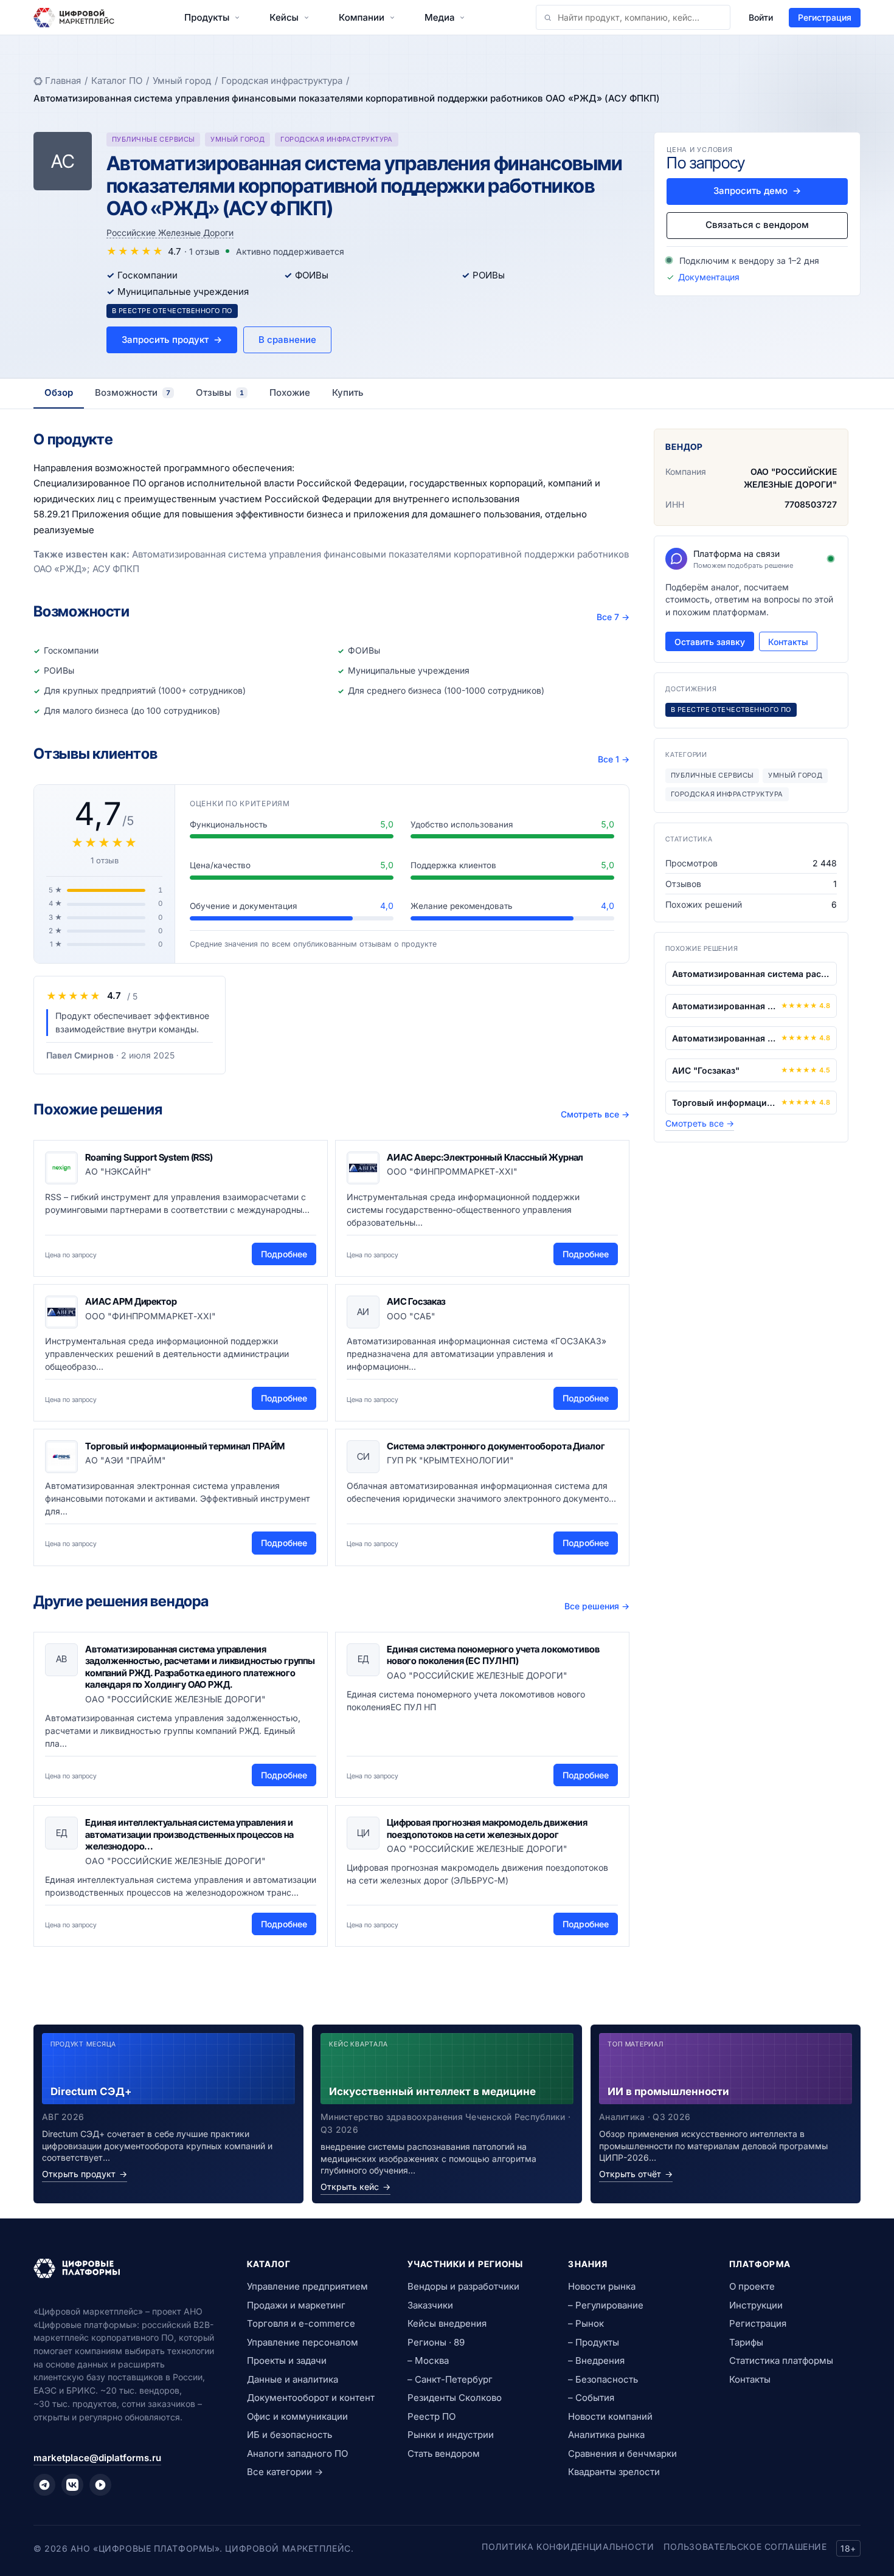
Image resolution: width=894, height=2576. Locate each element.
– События (591, 2398)
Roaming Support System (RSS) (149, 1157)
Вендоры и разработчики (463, 2286)
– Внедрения (596, 2360)
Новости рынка (602, 2286)
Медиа (439, 17)
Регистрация (825, 17)
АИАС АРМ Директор (131, 1301)
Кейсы (284, 17)
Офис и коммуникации (297, 2416)
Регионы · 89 (436, 2342)
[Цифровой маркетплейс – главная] (74, 18)
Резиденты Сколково (455, 2398)
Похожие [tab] (290, 392)
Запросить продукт (172, 340)
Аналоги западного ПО (297, 2453)
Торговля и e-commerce (301, 2323)
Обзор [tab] (59, 392)
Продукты (207, 17)
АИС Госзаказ (416, 1301)
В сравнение (287, 340)
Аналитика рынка (606, 2435)
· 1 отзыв (202, 251)
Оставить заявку (710, 642)
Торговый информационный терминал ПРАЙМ (185, 1446)
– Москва (428, 2360)
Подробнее (284, 1254)
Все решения (597, 1606)
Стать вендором (444, 2453)
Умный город (182, 81)
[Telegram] (44, 2485)
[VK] (72, 2485)
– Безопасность (603, 2379)
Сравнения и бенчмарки (622, 2453)
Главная (63, 81)
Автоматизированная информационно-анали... (724, 1006)
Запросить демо (757, 191)
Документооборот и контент (311, 2398)
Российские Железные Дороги (170, 233)
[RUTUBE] (100, 2485)
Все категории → (285, 2472)
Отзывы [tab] (220, 392)
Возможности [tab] (133, 392)
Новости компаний (610, 2416)
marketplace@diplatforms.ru (97, 2458)
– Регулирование (606, 2305)
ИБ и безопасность (289, 2435)
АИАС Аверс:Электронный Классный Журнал (485, 1157)
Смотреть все (595, 1114)
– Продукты (594, 2342)
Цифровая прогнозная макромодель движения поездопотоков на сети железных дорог (487, 1828)
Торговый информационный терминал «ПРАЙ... (724, 1103)
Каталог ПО (117, 81)
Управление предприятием (307, 2286)
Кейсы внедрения (447, 2323)
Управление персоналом (303, 2342)
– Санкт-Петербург (450, 2379)
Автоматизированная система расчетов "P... (751, 974)
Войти (761, 17)
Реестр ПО (431, 2416)
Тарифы (746, 2342)
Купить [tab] (348, 392)
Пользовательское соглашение (745, 2547)
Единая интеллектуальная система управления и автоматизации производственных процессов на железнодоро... (189, 1834)
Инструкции (756, 2305)
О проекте (752, 2286)
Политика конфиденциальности (568, 2547)
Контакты (788, 642)
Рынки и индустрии (451, 2435)
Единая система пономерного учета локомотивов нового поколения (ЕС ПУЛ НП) (493, 1655)
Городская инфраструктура (282, 81)
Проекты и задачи (287, 2360)
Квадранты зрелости (614, 2472)
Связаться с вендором (757, 225)
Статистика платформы (781, 2360)
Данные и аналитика (293, 2379)
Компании (362, 17)
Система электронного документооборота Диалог (496, 1446)
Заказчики (430, 2305)
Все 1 (614, 759)
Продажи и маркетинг (296, 2305)
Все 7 (613, 617)
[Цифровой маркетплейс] (126, 2268)
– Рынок (586, 2323)
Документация (709, 277)
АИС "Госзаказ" (706, 1070)
